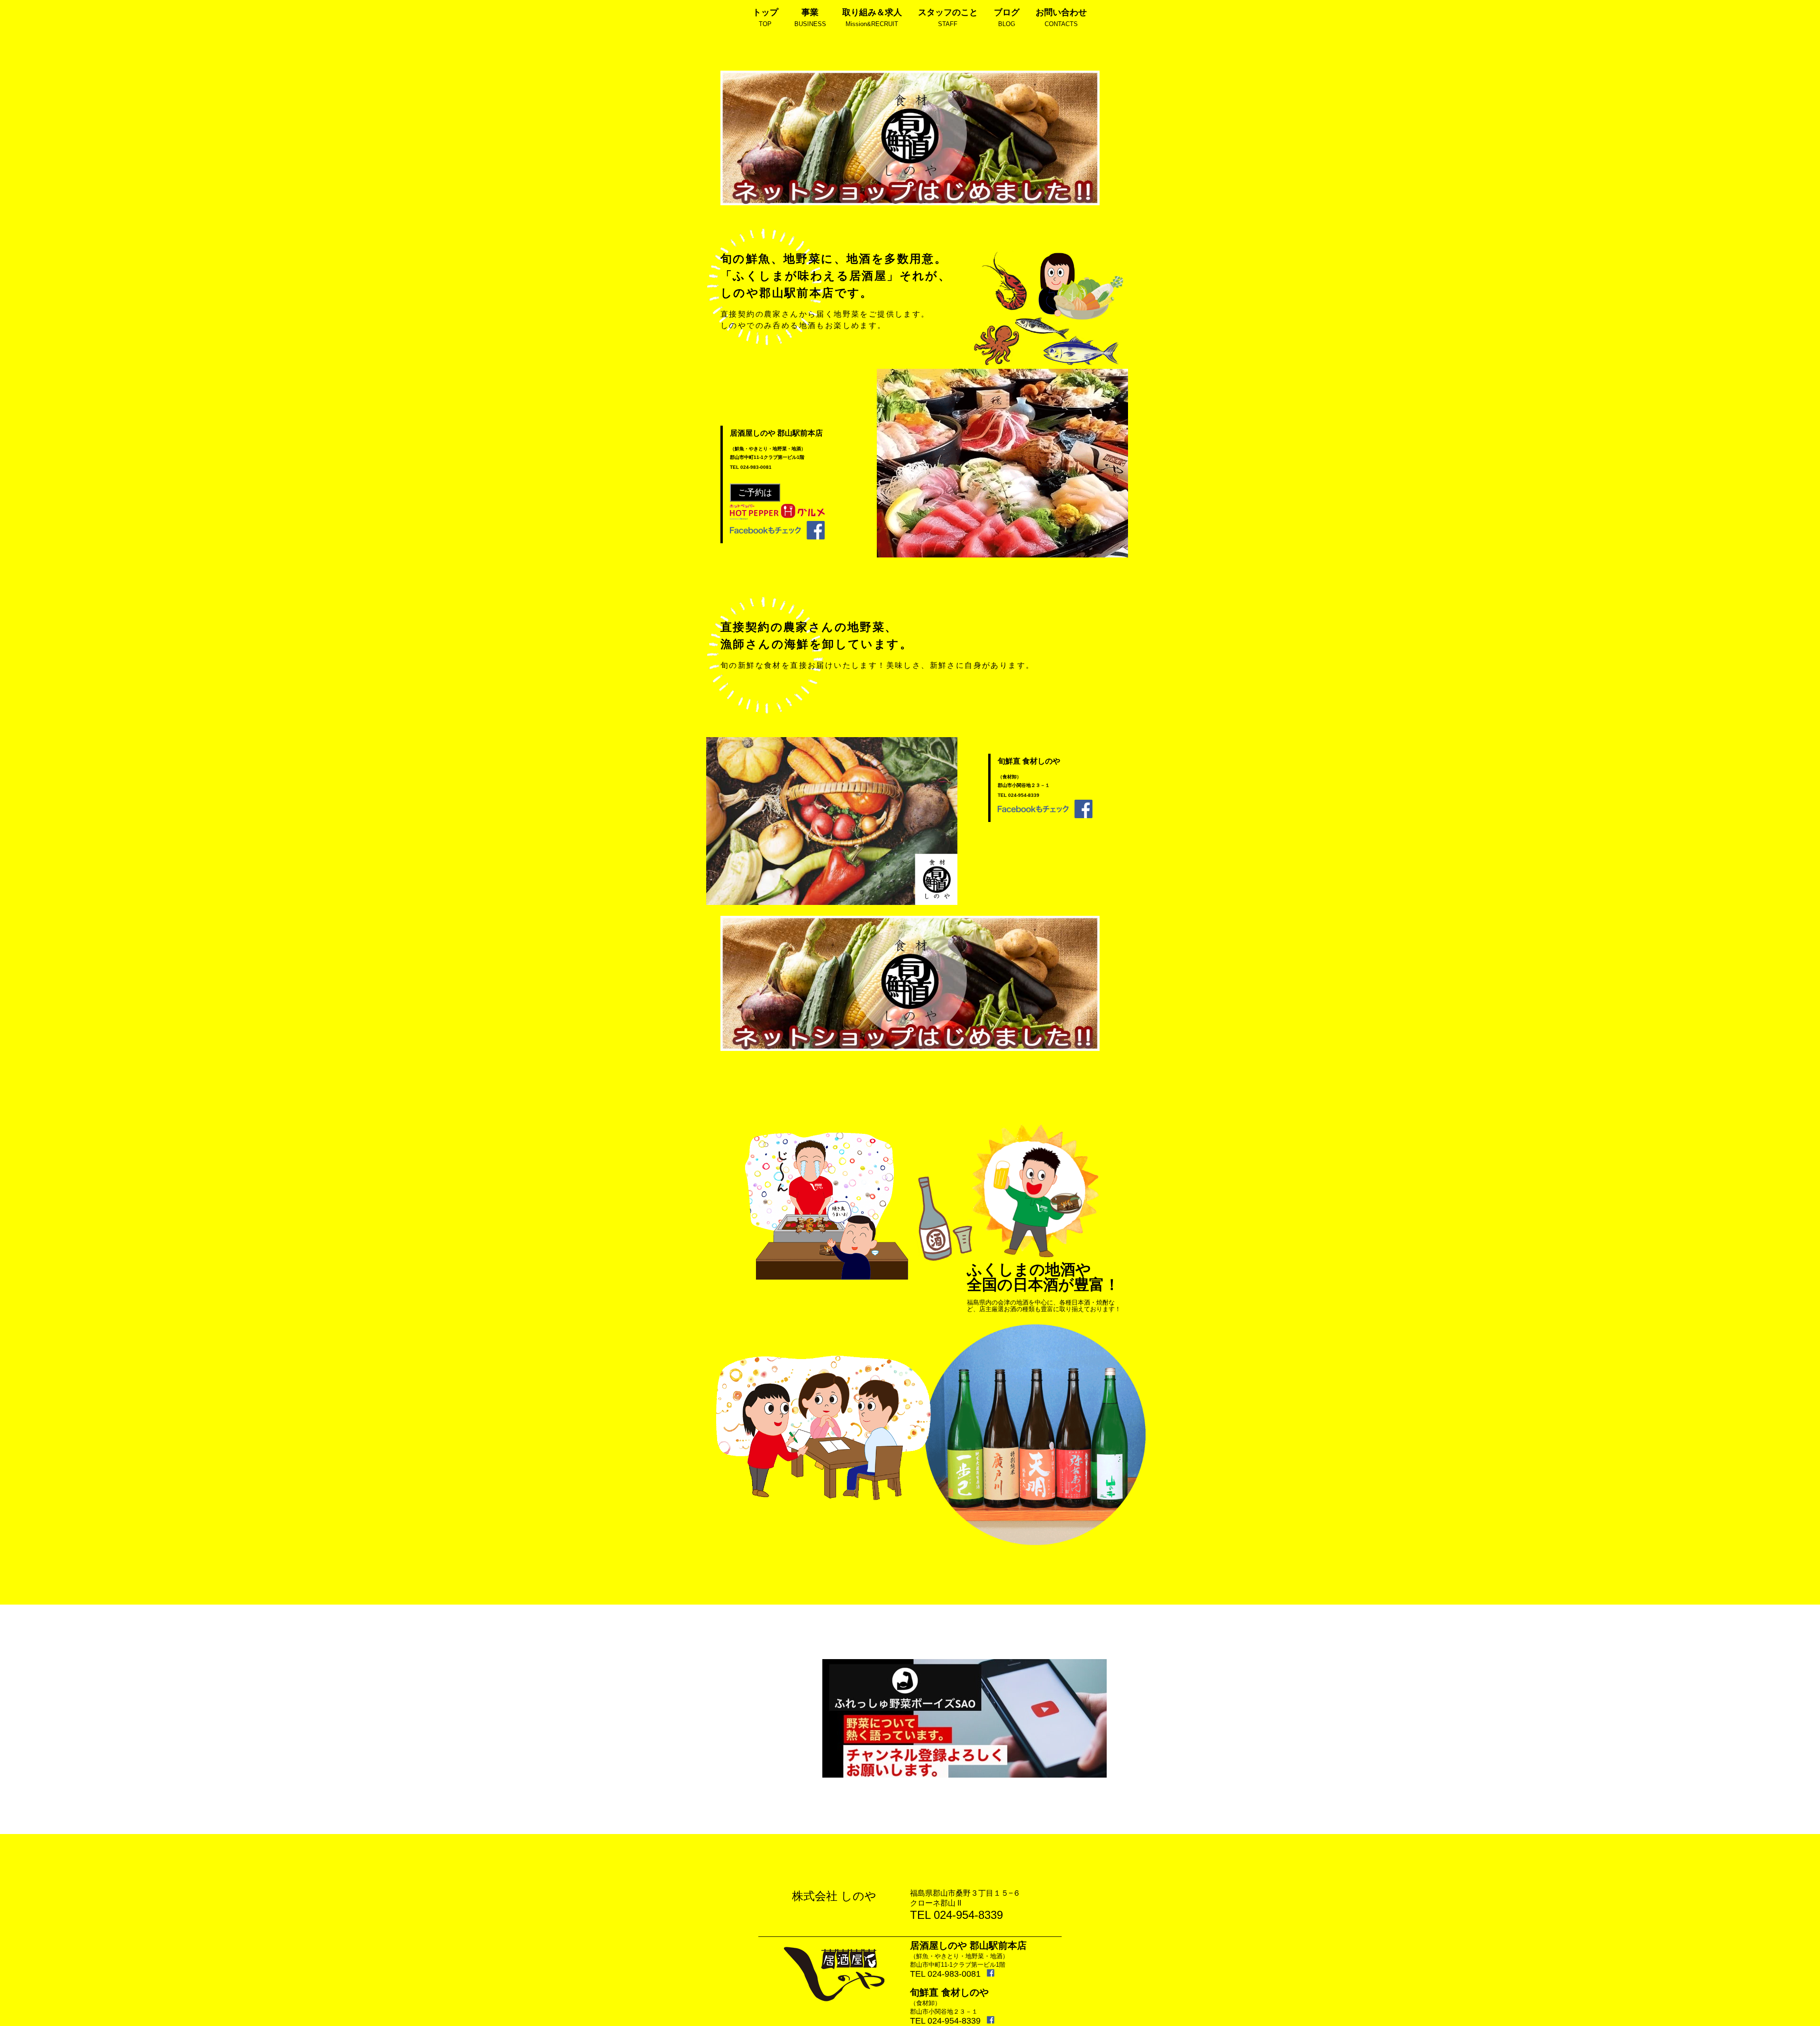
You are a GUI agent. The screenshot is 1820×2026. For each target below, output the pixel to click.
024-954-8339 (1024, 795)
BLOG (1007, 18)
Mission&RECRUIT (872, 18)
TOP (765, 18)
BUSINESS (810, 18)
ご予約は (755, 493)
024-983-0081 (756, 467)
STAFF (948, 18)
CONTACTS (1061, 18)
